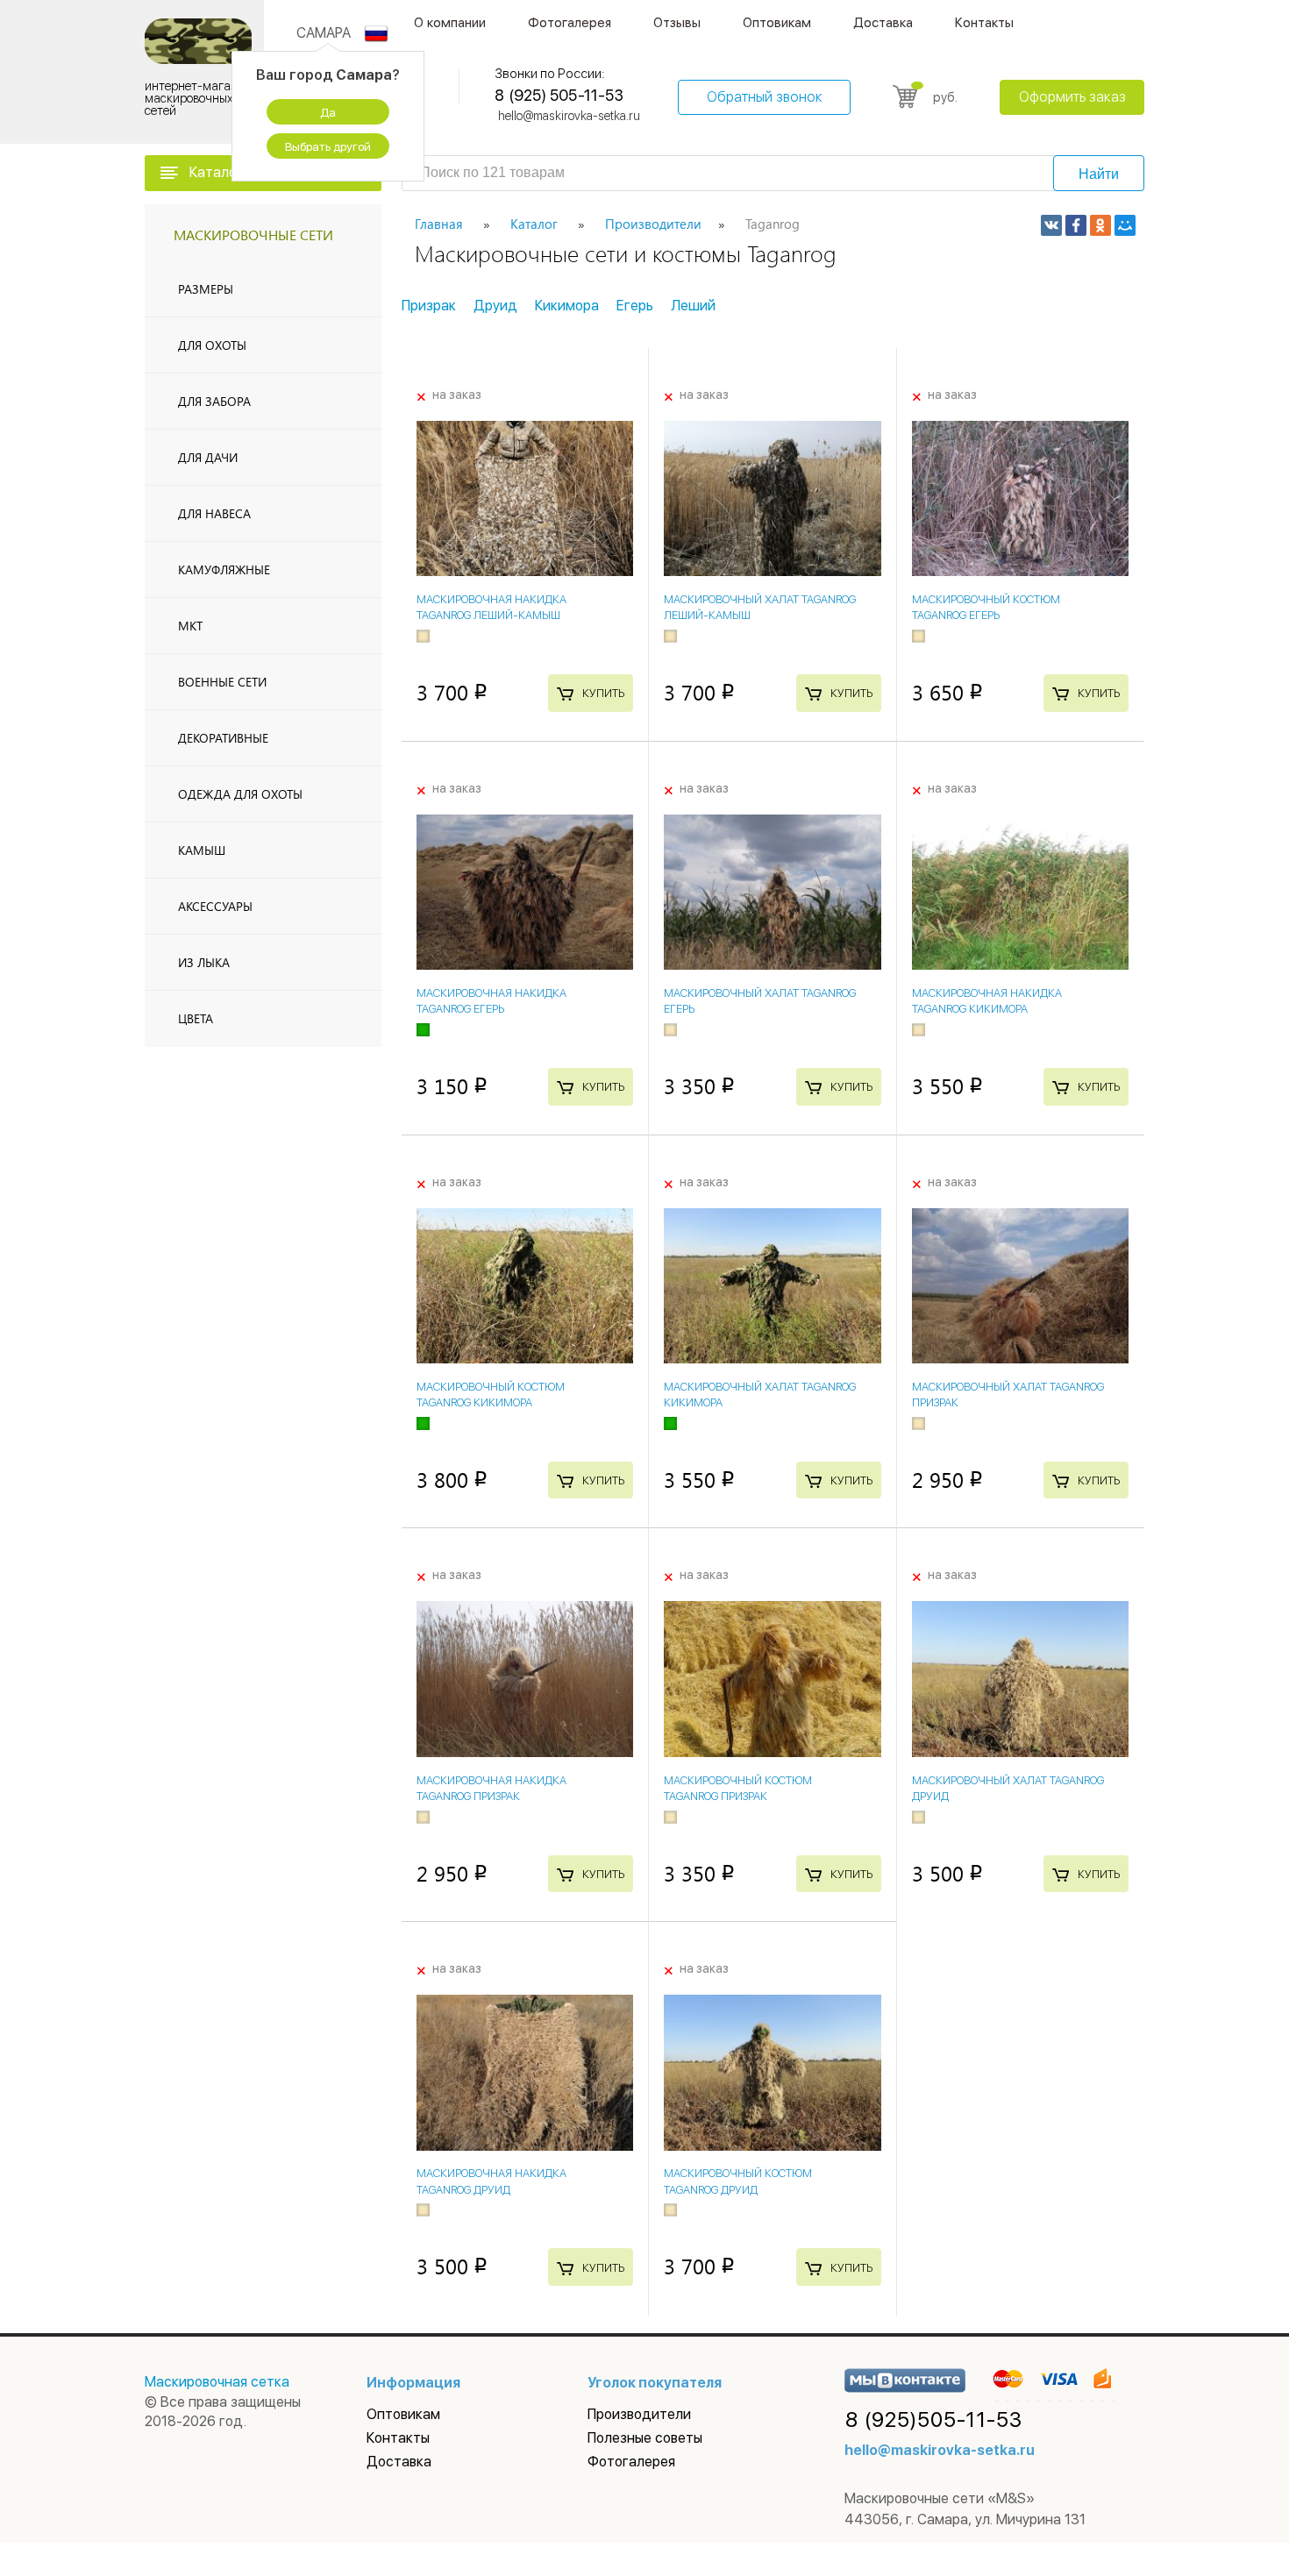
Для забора (214, 401)
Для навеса (214, 513)
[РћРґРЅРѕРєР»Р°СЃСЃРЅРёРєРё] (1100, 225)
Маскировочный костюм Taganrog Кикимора (491, 1395)
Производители (639, 2414)
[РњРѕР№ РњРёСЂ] (1125, 225)
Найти (1099, 174)
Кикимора (567, 306)
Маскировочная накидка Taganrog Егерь (491, 1001)
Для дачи (208, 457)
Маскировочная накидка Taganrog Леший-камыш (491, 607)
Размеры (206, 289)
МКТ (190, 626)
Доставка (883, 23)
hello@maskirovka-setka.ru (569, 116)
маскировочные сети (253, 235)
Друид (495, 306)
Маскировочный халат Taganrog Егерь (760, 1001)
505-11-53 (934, 2420)
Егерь (635, 306)
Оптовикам (777, 23)
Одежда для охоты (240, 794)
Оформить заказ (1072, 97)
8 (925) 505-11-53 (559, 95)
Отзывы (677, 23)
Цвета (196, 1018)
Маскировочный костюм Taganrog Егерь (986, 607)
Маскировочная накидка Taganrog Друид (491, 2181)
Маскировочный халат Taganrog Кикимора (760, 1395)
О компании (450, 23)
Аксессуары (215, 906)
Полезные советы (645, 2438)
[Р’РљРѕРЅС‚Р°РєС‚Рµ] (1051, 225)
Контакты (984, 23)
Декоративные (223, 738)
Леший (693, 306)
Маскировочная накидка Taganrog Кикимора (987, 1001)
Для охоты (212, 345)
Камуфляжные (224, 569)
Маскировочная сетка (217, 2382)
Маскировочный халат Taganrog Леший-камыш (760, 607)
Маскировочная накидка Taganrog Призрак (491, 1788)
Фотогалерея (570, 23)
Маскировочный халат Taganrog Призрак (1008, 1395)
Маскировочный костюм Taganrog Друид (738, 2181)
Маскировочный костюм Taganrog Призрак (738, 1788)
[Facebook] (1076, 225)
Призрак (429, 306)
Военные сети (222, 682)
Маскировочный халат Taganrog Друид (1008, 1788)
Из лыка (204, 962)
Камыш (202, 850)
